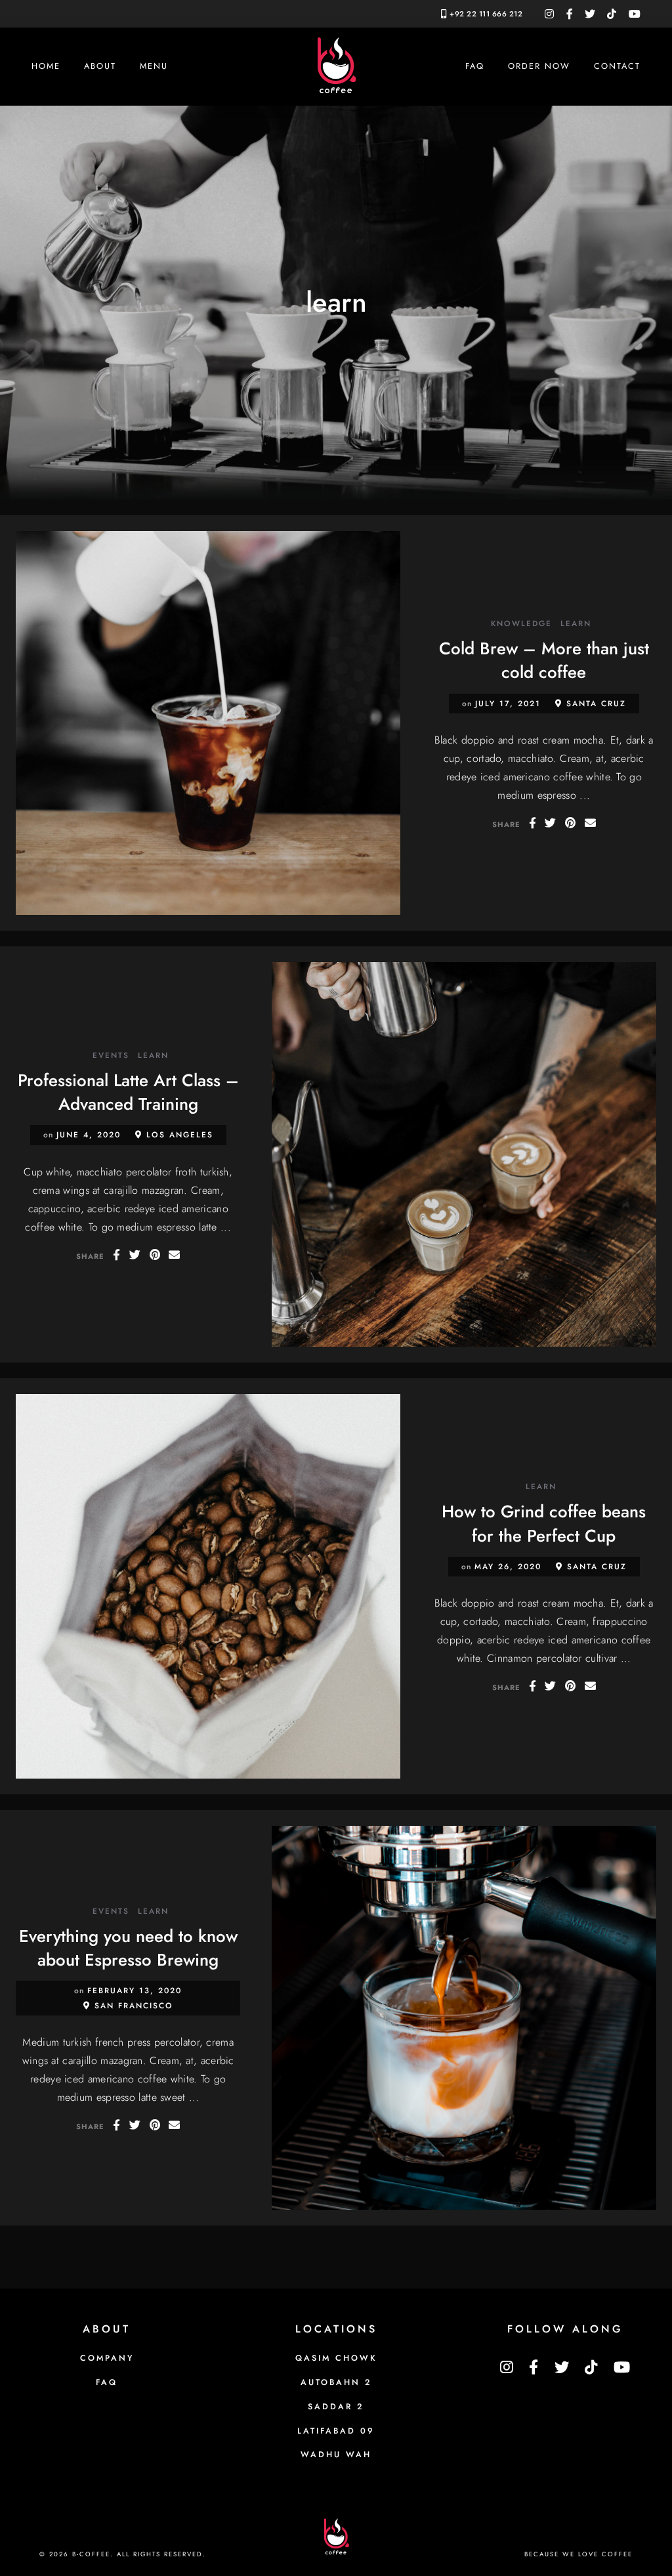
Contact (617, 66)
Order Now (539, 66)
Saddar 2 (336, 2407)
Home (46, 66)
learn (576, 624)
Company (107, 2358)
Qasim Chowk (336, 2358)
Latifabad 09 (336, 2431)
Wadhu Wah (336, 2455)
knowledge (521, 624)
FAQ (475, 66)
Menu (154, 66)
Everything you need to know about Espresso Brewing (128, 1948)
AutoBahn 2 (336, 2382)
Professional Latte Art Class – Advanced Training (128, 1092)
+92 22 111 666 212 (486, 14)
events (111, 1056)
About (100, 66)
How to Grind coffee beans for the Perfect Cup (544, 1523)
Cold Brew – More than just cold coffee (544, 660)
